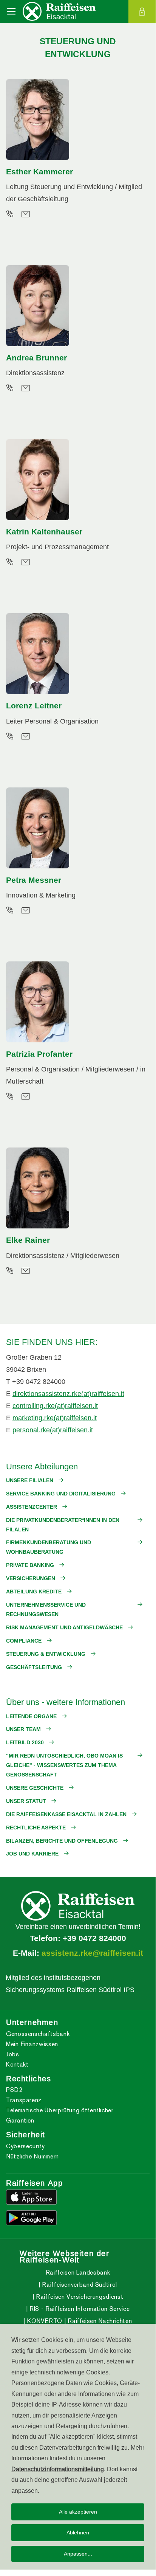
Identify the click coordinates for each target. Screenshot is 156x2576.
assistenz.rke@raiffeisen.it (92, 1953)
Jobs (13, 2054)
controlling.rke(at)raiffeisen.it (55, 1406)
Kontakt (17, 2064)
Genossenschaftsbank (38, 2034)
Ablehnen (78, 2533)
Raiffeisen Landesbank (78, 2272)
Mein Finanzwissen (32, 2044)
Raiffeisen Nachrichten (99, 2321)
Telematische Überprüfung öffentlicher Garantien (60, 2115)
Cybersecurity (25, 2146)
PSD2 (14, 2090)
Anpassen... (78, 2554)
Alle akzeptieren (78, 2512)
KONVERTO (44, 2321)
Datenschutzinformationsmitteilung (58, 2469)
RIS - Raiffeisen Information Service (79, 2309)
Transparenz (24, 2100)
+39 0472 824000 (94, 1938)
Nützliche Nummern (32, 2156)
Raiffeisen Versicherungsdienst (79, 2297)
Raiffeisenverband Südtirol (79, 2285)
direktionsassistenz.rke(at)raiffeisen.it (68, 1394)
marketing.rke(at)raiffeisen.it (55, 1418)
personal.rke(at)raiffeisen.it (53, 1430)
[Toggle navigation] (11, 11)
